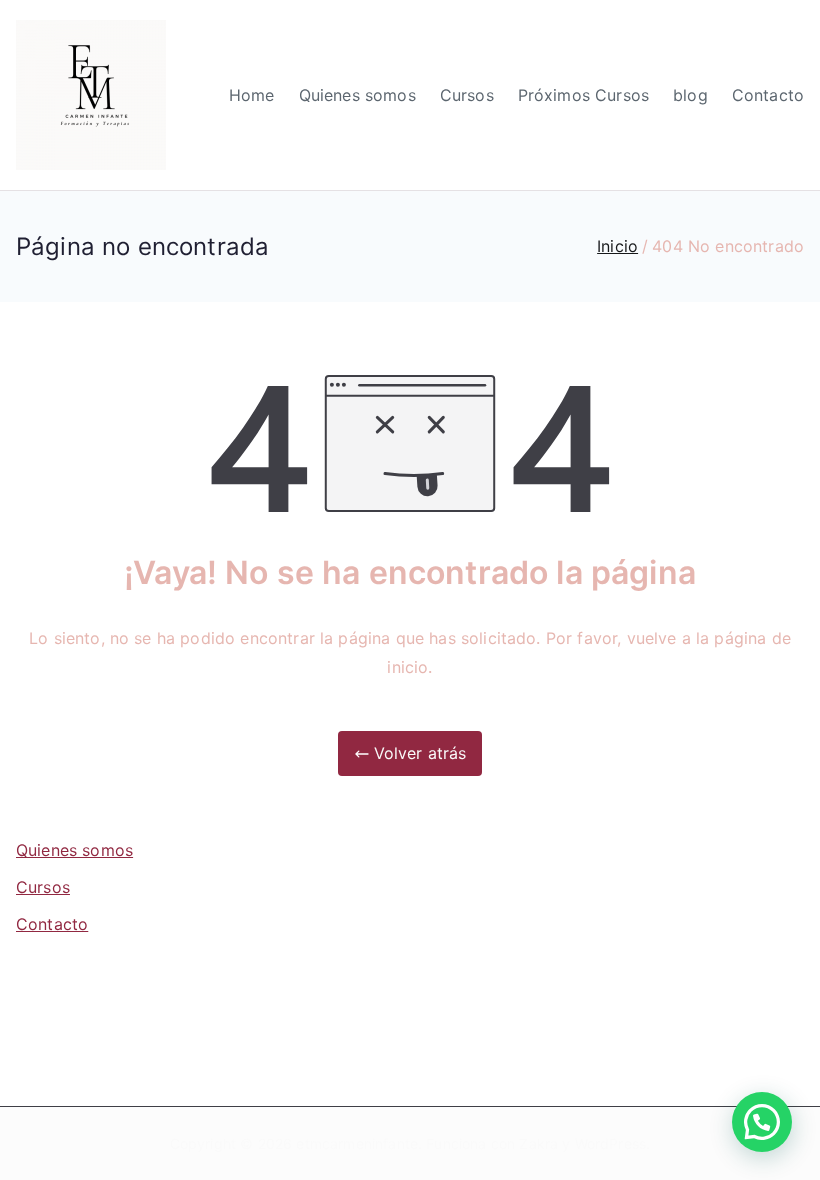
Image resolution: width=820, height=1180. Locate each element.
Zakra (538, 1143)
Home (252, 95)
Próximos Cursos (583, 95)
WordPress (610, 1143)
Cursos (467, 95)
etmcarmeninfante (357, 1143)
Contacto (768, 95)
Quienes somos (357, 95)
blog (690, 95)
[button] (762, 1122)
